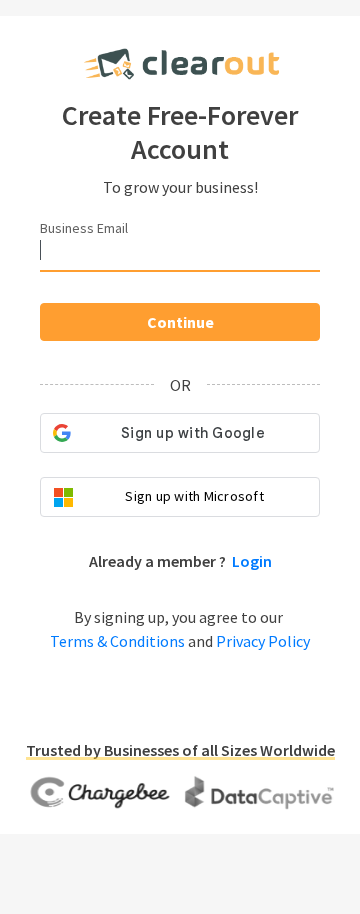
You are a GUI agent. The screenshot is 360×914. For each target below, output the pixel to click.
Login (252, 561)
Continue (180, 322)
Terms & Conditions (117, 641)
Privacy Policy (263, 641)
